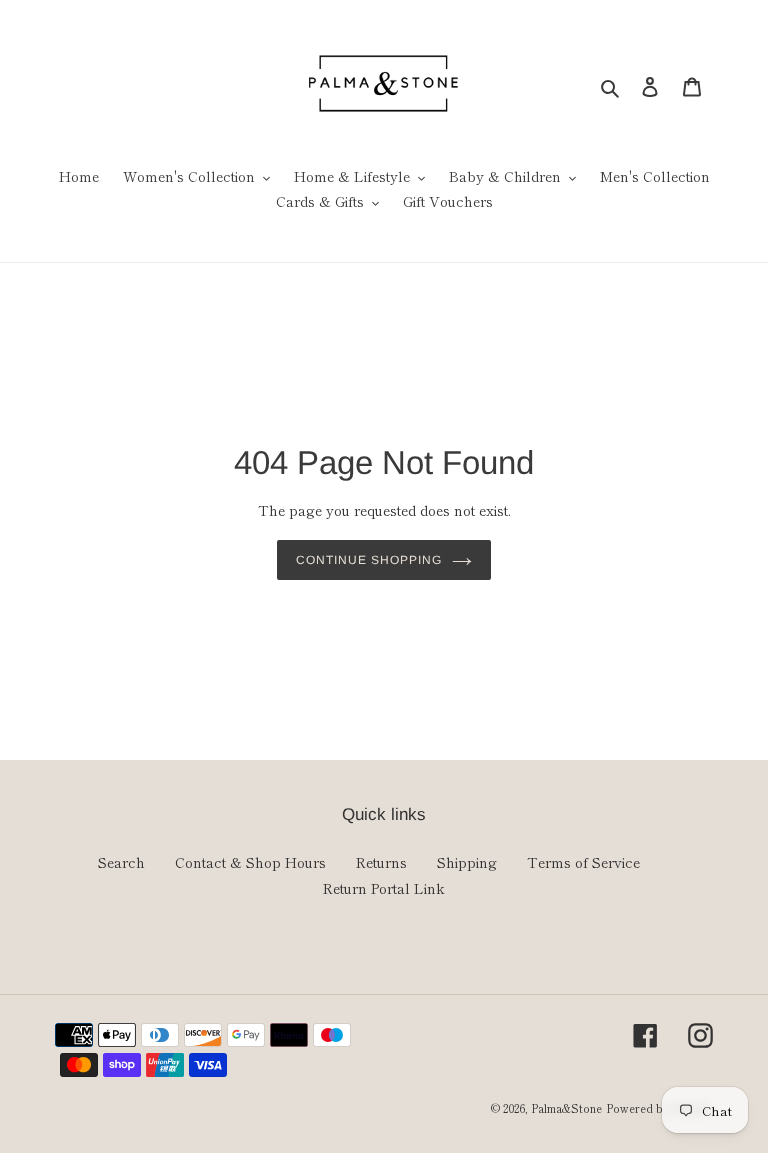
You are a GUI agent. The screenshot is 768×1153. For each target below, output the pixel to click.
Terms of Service (583, 862)
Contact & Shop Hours (250, 862)
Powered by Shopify (659, 1108)
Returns (381, 862)
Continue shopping (368, 560)
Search (121, 862)
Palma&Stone (566, 1108)
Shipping (467, 862)
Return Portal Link (384, 888)
